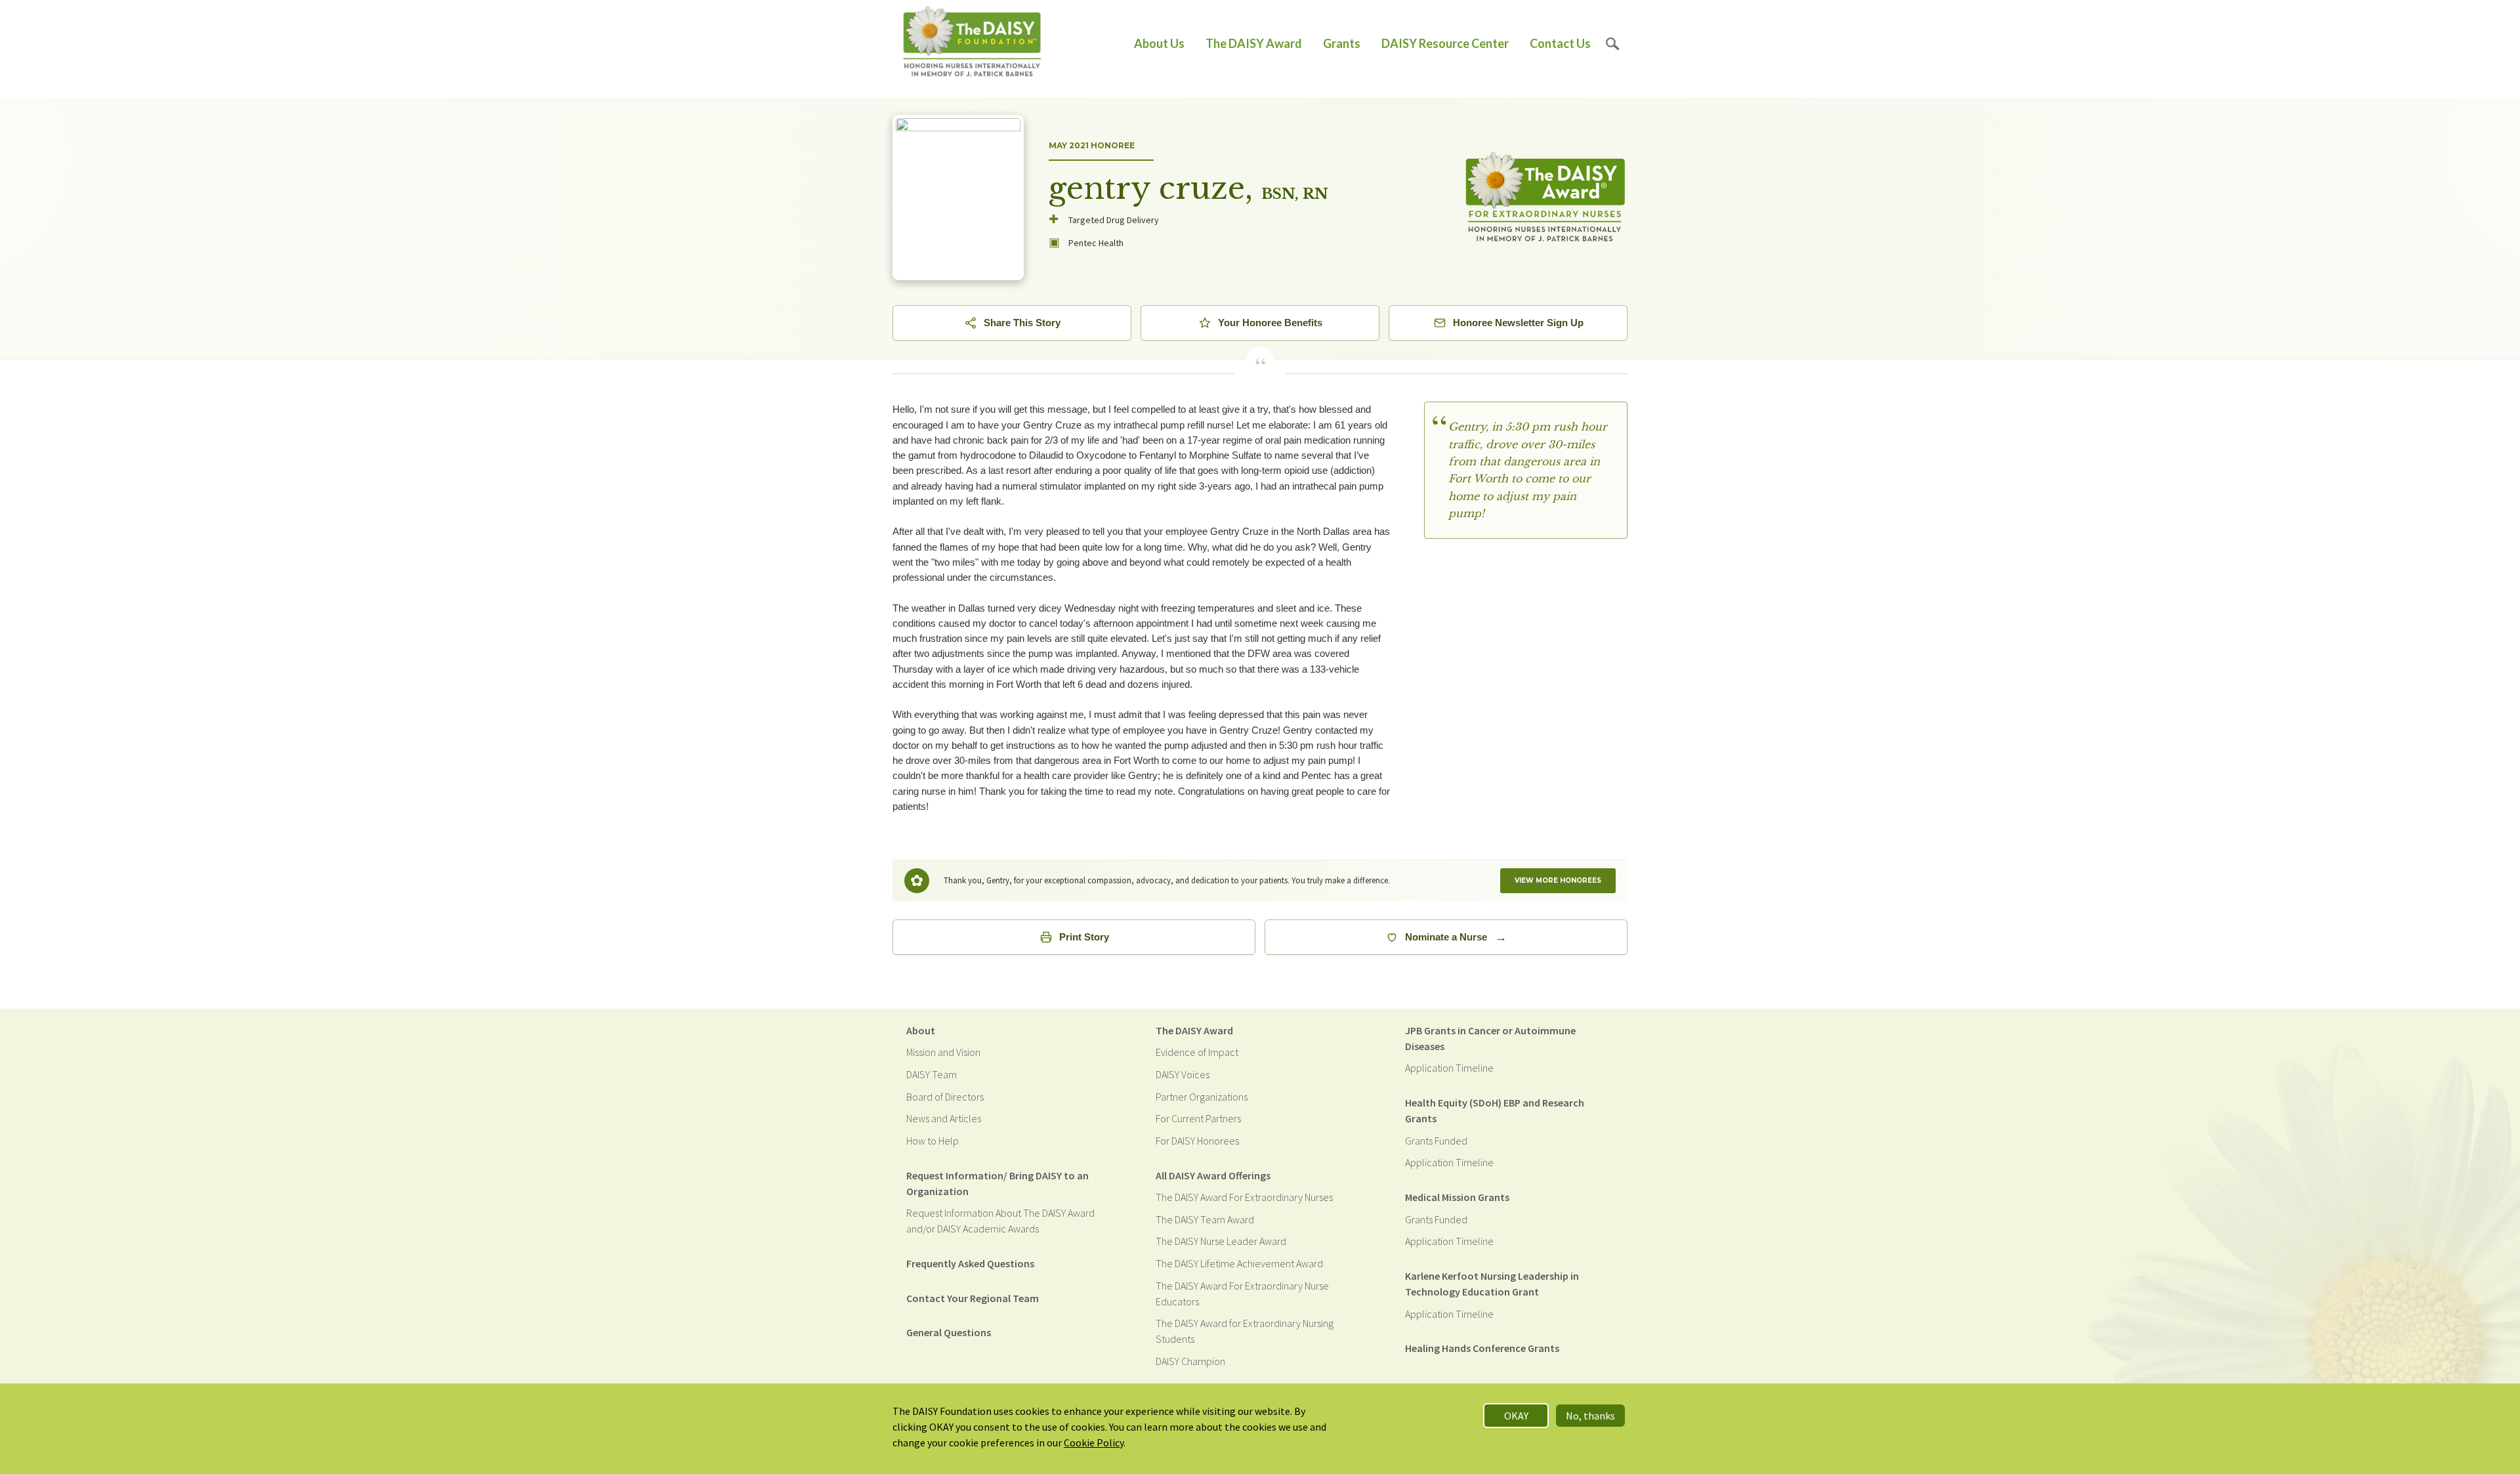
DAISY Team (932, 1074)
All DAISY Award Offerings (1213, 1175)
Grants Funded (1436, 1141)
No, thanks (1590, 1416)
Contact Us (1560, 43)
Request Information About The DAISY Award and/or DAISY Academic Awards (1000, 1221)
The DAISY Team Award (1205, 1219)
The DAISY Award (1254, 43)
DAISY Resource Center (1445, 43)
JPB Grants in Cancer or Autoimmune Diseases (1490, 1038)
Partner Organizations (1202, 1097)
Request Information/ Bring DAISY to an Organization (997, 1183)
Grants (1342, 43)
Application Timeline (1449, 1068)
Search (1613, 44)
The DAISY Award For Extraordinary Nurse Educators (1242, 1294)
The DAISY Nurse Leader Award (1221, 1241)
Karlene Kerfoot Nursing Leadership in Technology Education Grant (1492, 1284)
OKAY (1516, 1416)
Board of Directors (945, 1097)
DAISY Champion (1190, 1361)
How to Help (933, 1141)
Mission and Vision (943, 1052)
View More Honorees (1558, 880)
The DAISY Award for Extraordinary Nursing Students (1245, 1331)
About (921, 1030)
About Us (1159, 43)
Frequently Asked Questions (970, 1263)
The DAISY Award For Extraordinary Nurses (1244, 1197)
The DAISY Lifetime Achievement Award (1239, 1263)
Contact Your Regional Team (973, 1298)
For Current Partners (1198, 1118)
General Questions (949, 1332)
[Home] (972, 44)
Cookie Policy (1094, 1442)
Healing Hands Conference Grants (1482, 1348)
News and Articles (944, 1118)
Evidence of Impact (1197, 1052)
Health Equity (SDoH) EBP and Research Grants (1495, 1110)
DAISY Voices (1183, 1074)
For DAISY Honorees (1197, 1141)
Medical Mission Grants (1457, 1197)
